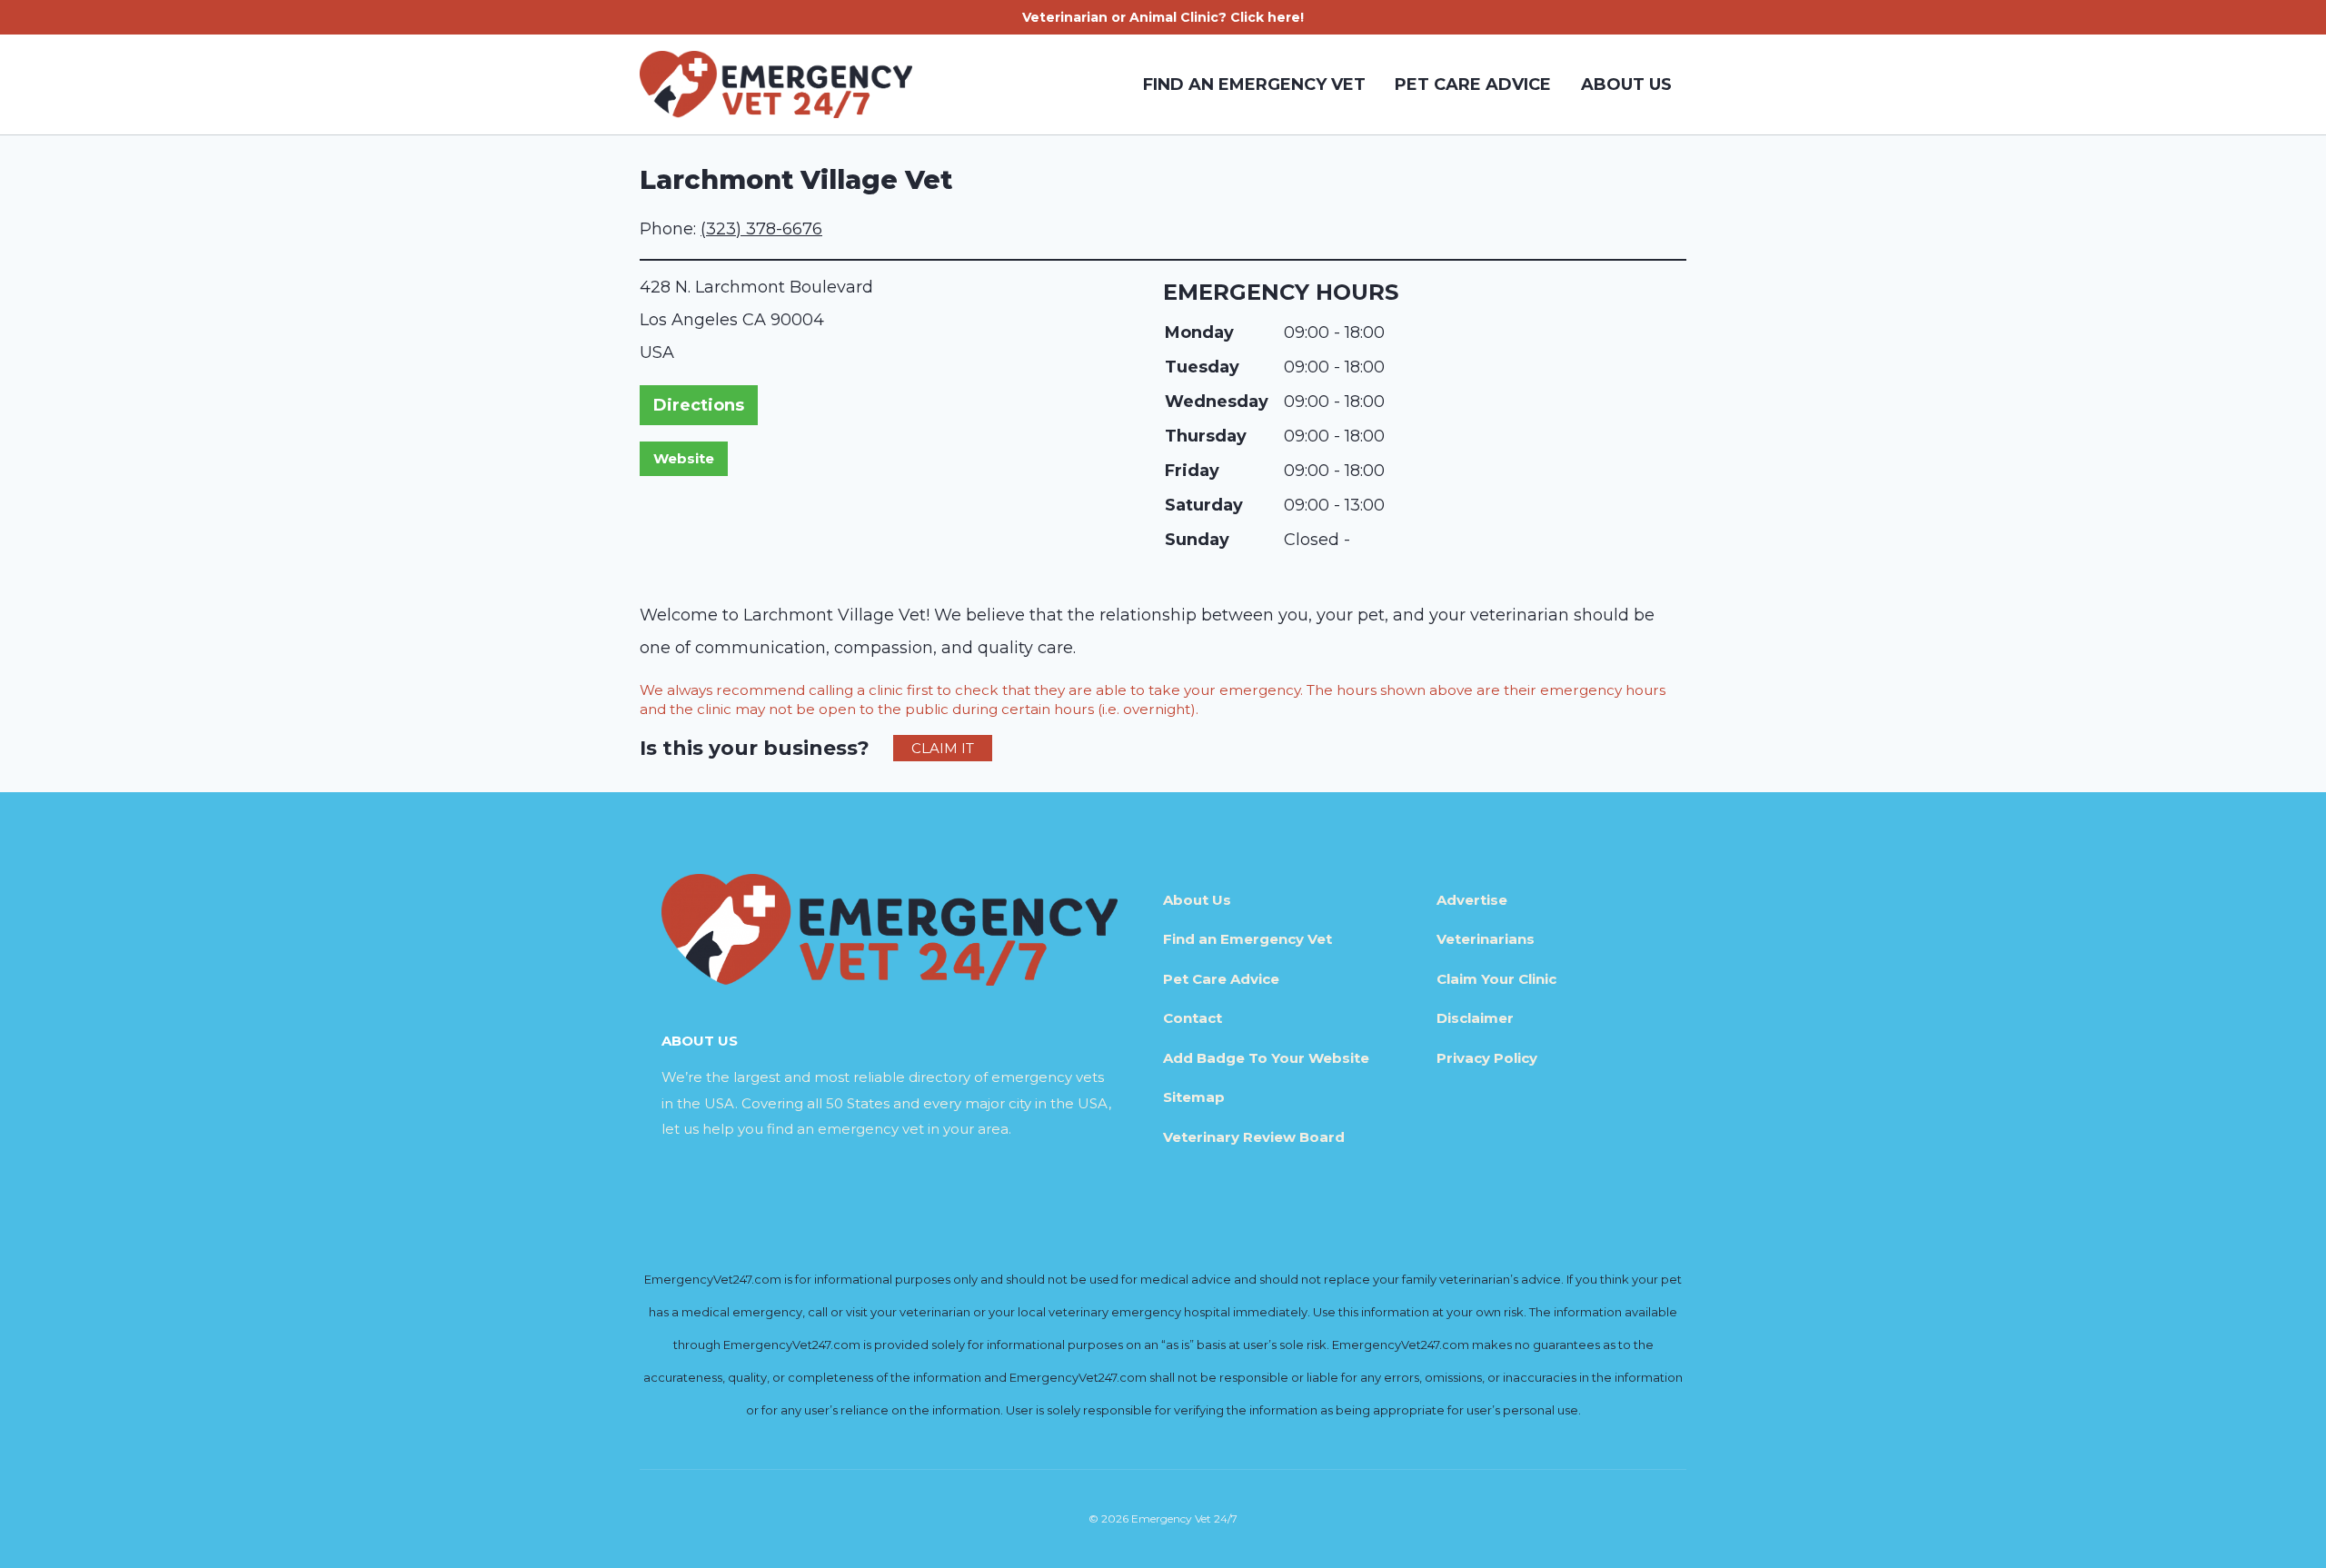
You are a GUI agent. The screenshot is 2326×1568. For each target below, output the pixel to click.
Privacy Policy (1487, 1058)
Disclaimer (1475, 1018)
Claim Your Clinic (1496, 979)
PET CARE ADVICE (1473, 84)
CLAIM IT (943, 748)
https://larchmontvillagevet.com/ (684, 459)
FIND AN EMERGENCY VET (1254, 84)
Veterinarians (1486, 939)
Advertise (1472, 900)
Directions (699, 405)
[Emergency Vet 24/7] (776, 84)
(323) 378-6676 (761, 229)
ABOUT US (1626, 84)
